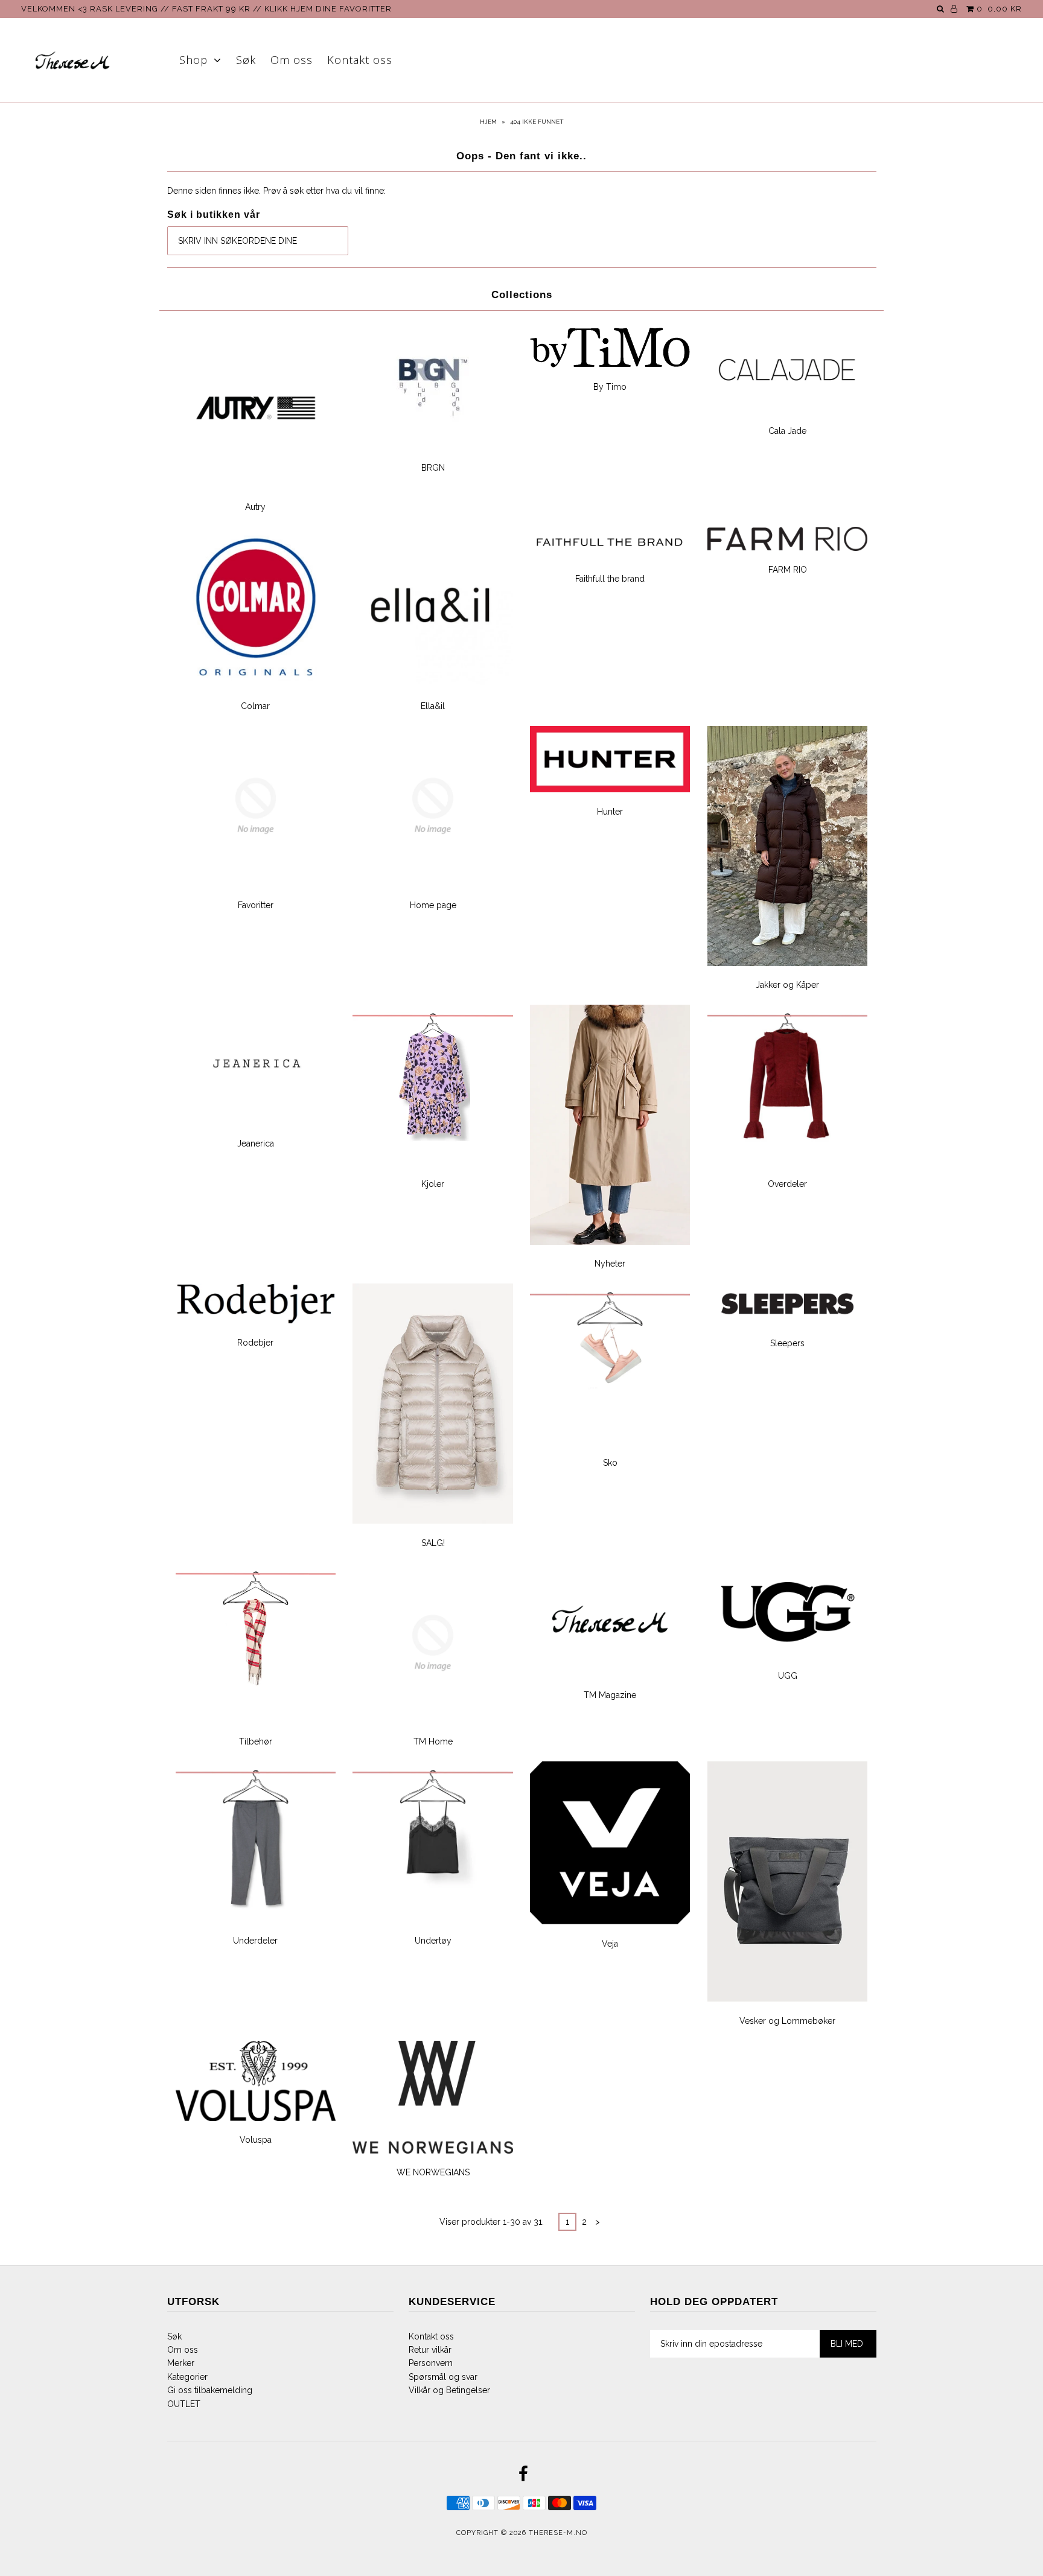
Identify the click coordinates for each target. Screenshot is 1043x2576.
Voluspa (256, 2140)
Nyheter (610, 1264)
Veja (610, 1944)
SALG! (433, 1543)
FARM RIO (788, 570)
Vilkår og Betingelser (449, 2390)
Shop (193, 60)
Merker (181, 2363)
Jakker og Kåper (787, 985)
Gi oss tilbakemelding (210, 2390)
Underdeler (255, 1941)
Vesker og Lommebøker (787, 2021)
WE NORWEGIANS (433, 2172)
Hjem (488, 122)
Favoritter (256, 905)
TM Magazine (610, 1695)
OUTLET (184, 2404)
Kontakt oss (360, 60)
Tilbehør (256, 1741)
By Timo (610, 387)
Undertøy (433, 1941)
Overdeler (787, 1184)
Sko (610, 1463)
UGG (788, 1676)
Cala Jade (787, 431)
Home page (433, 905)
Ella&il (433, 706)
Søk (246, 60)
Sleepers (787, 1343)
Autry (255, 507)
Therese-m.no (558, 2533)
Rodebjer (255, 1343)
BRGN (433, 468)
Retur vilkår (430, 2350)
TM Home (433, 1741)
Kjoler (433, 1184)
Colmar (255, 706)
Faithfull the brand (610, 579)
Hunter (610, 812)
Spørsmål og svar (443, 2377)
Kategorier (187, 2377)
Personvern (431, 2363)
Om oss (292, 60)
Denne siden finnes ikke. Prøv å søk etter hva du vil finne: (276, 191)
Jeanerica (256, 1143)
